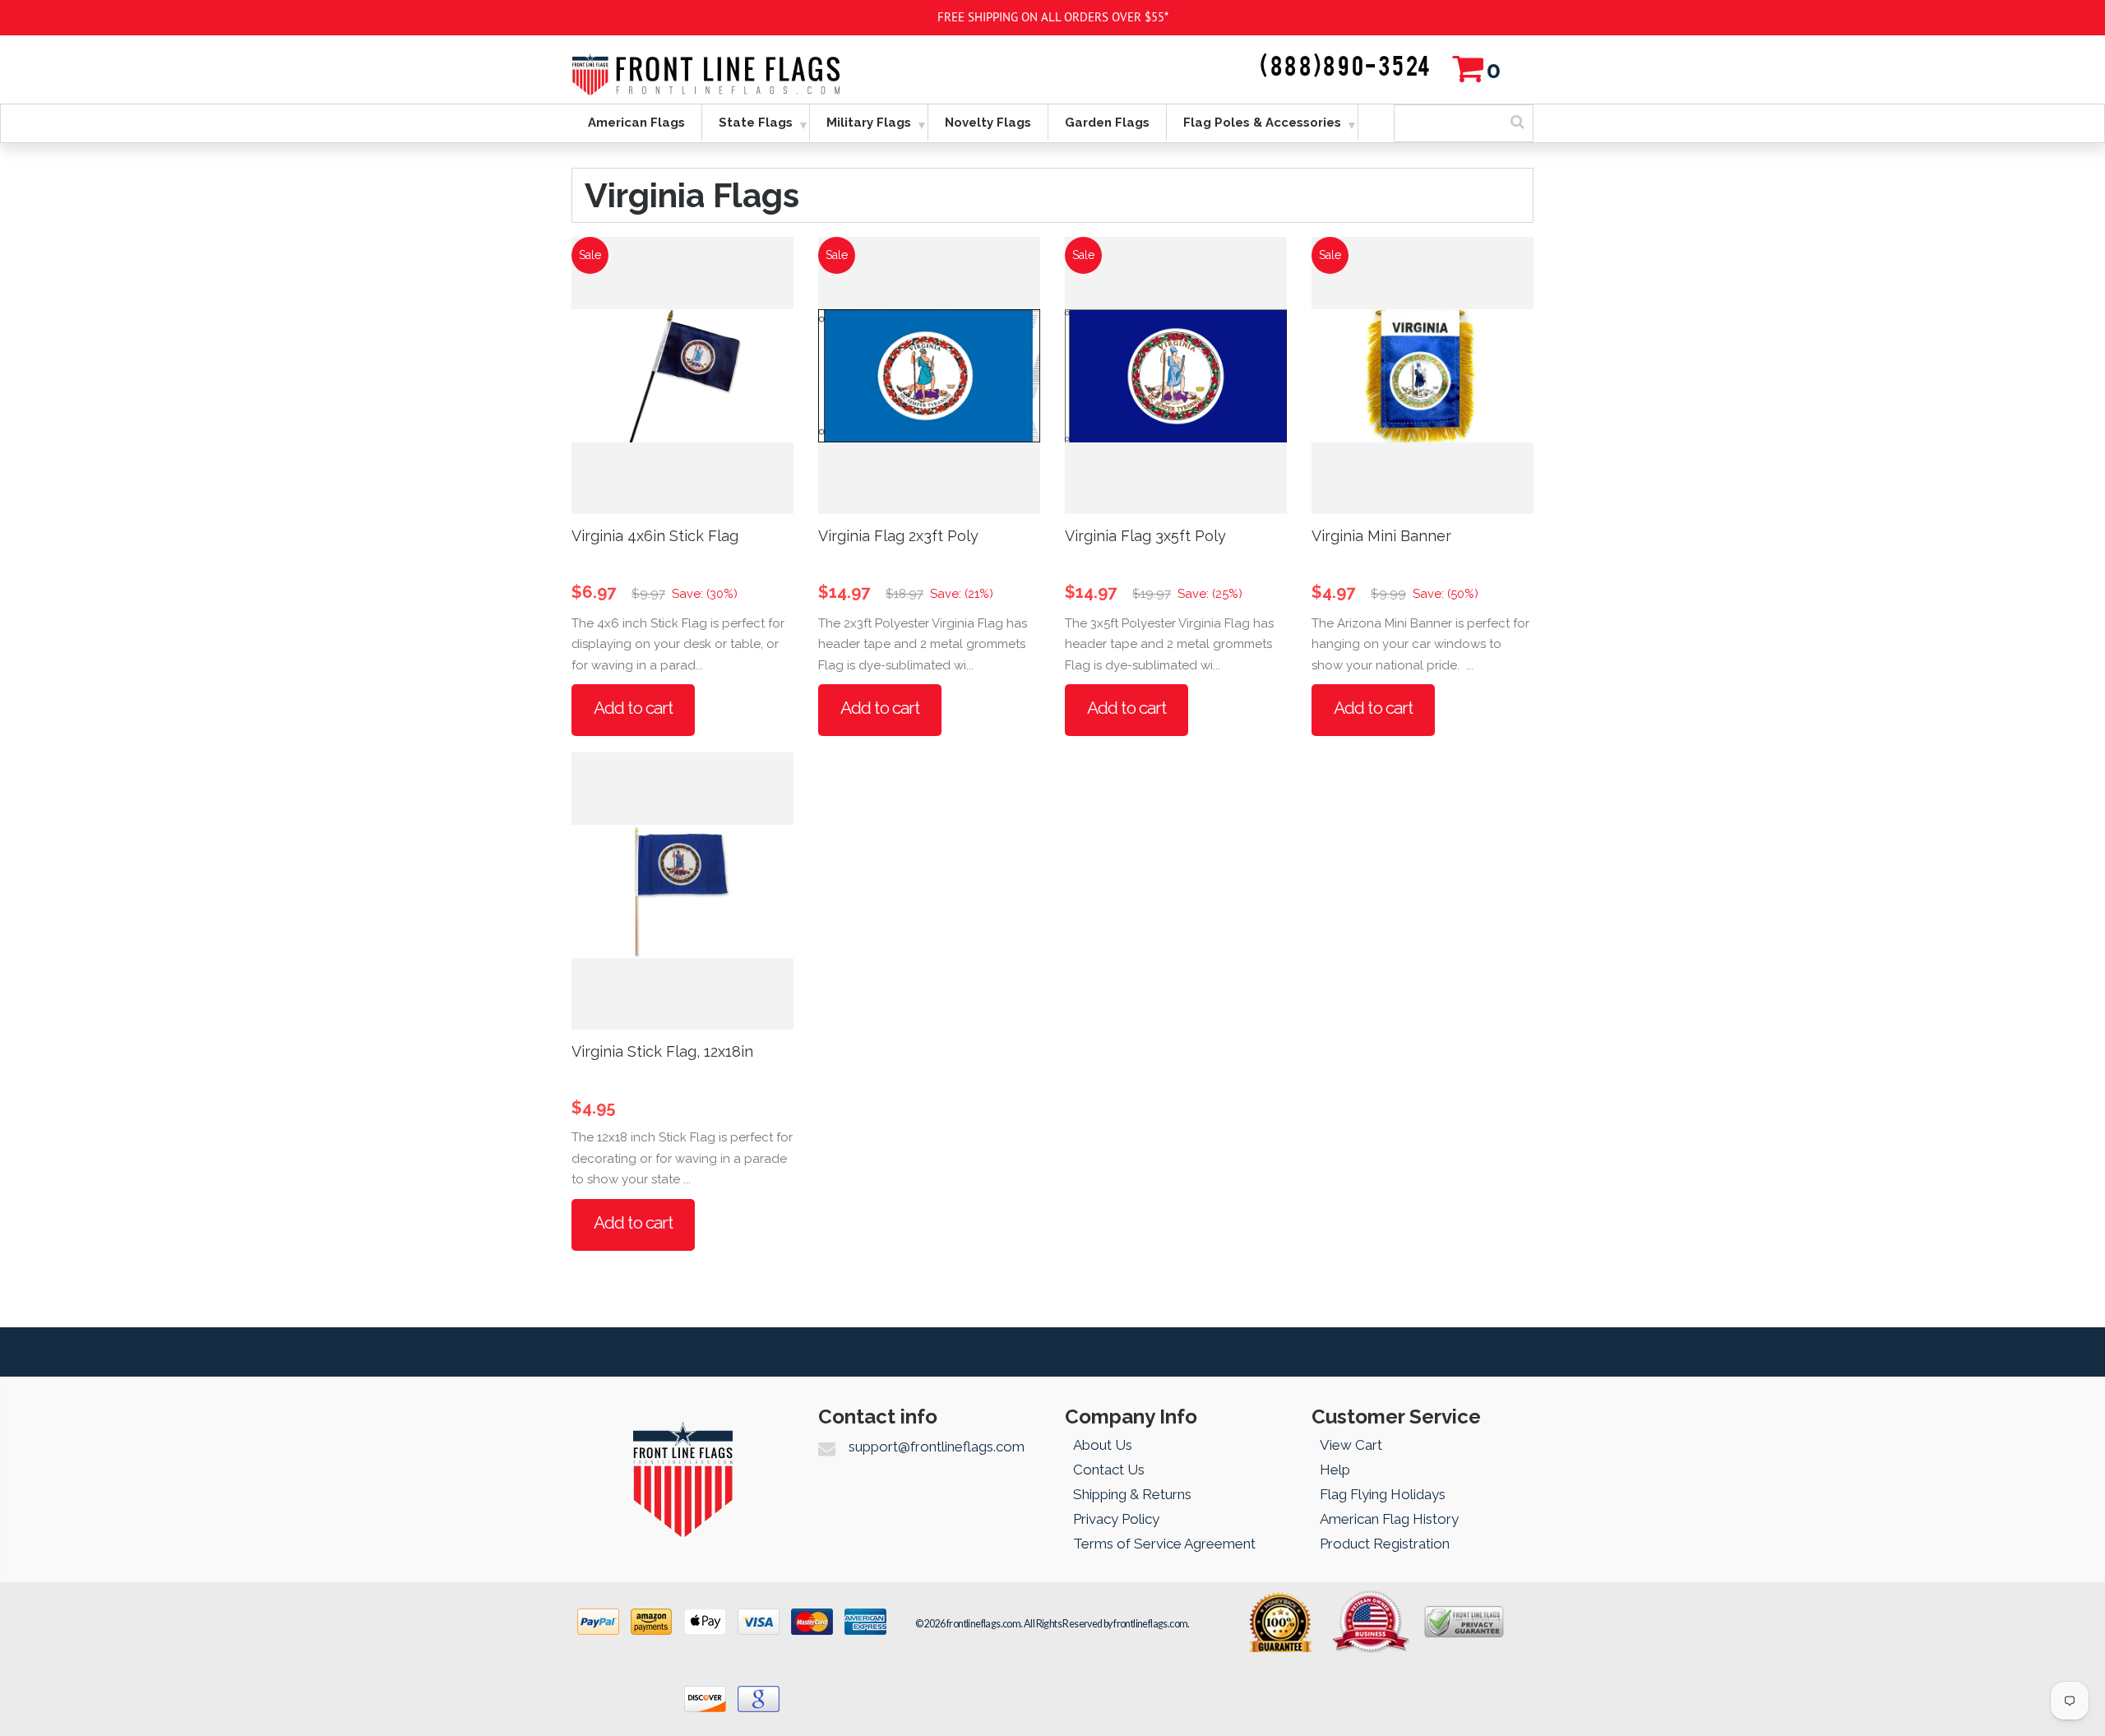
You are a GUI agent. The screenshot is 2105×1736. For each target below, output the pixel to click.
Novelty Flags (988, 123)
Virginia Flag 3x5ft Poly (1145, 536)
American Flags (636, 123)
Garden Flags (1107, 123)
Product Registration (1385, 1544)
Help (1335, 1470)
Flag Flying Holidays (1383, 1494)
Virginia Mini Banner (1381, 536)
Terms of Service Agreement (1164, 1544)
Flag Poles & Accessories (1262, 123)
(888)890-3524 (1346, 67)
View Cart (1351, 1445)
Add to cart (633, 708)
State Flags (756, 123)
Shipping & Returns (1132, 1494)
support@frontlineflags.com (937, 1447)
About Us (1103, 1445)
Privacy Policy (1116, 1519)
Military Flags (869, 123)
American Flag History (1389, 1519)
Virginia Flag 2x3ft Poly (898, 536)
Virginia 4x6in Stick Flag (655, 536)
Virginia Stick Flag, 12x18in (662, 1051)
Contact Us (1109, 1470)
